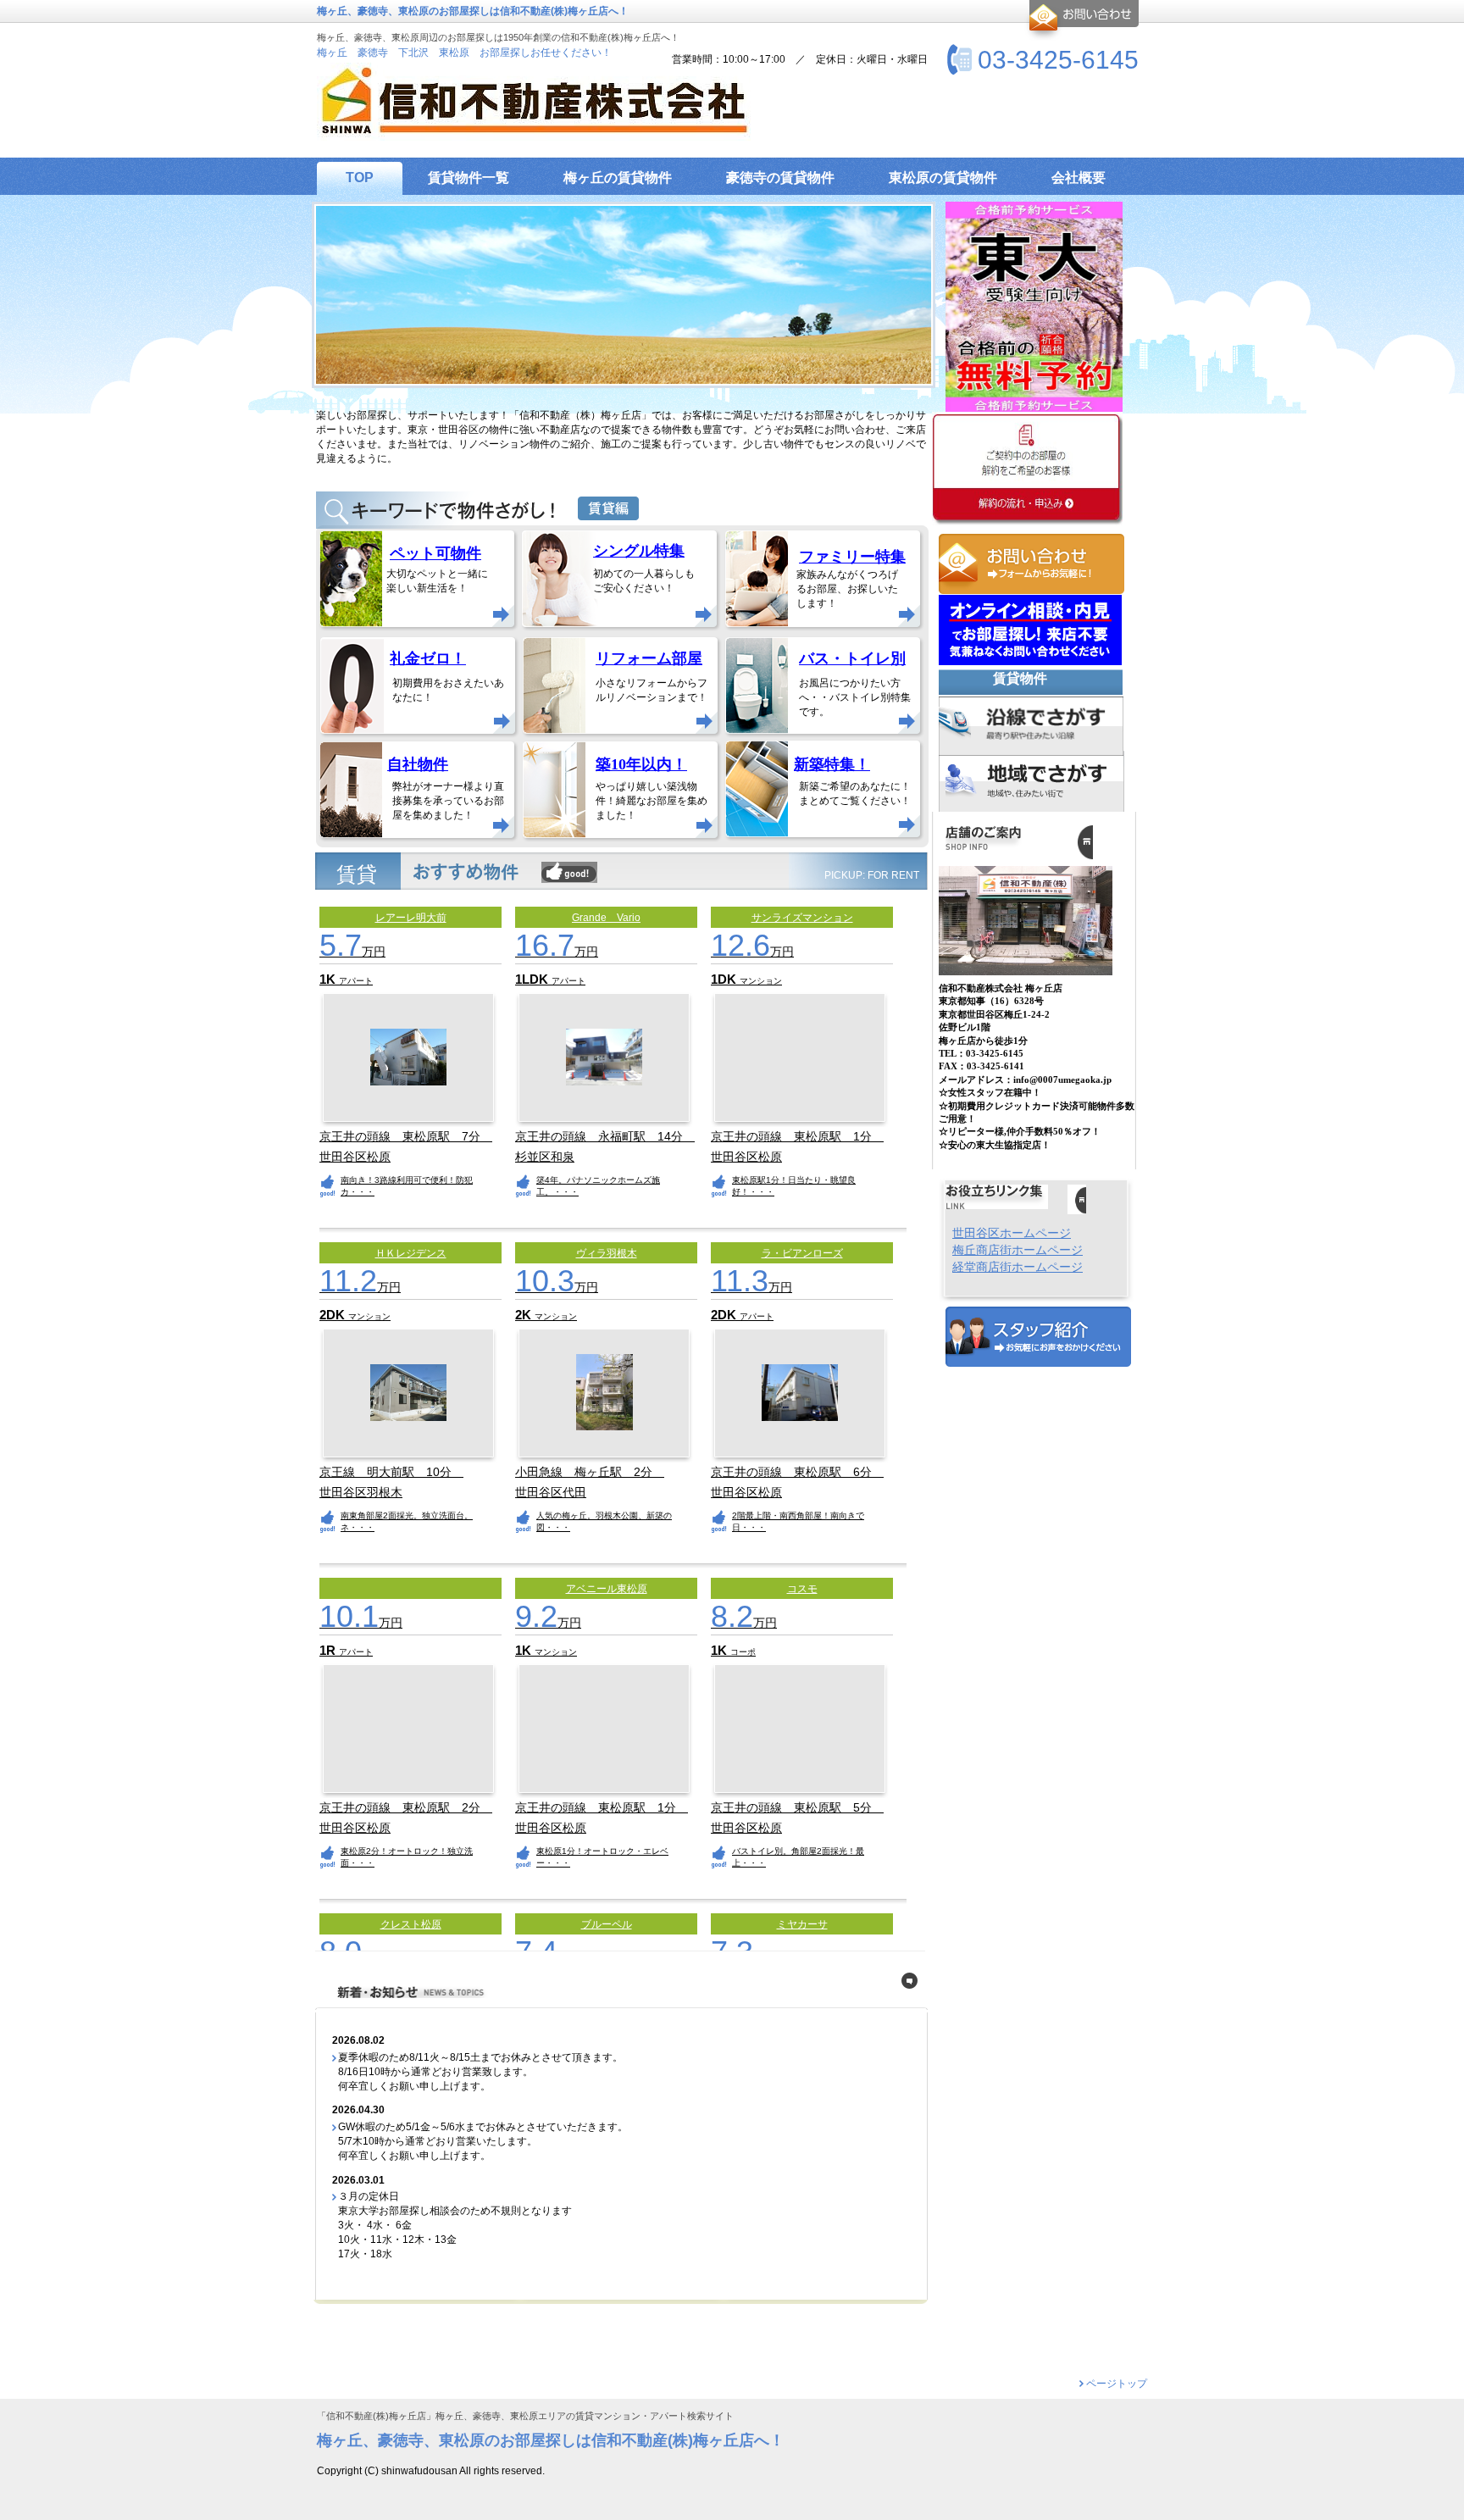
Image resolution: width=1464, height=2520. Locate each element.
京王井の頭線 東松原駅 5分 (797, 1807)
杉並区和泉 (545, 1157)
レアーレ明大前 (411, 918)
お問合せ (1081, 20)
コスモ (802, 1589)
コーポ (743, 1652)
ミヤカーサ (802, 1924)
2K (525, 1315)
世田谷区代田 (551, 1493)
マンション (761, 981)
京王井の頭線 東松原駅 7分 (406, 1136)
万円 (352, 952)
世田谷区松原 (355, 1157)
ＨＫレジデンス (411, 1253)
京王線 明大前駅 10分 (391, 1472)
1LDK (533, 979)
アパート (356, 981)
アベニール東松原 (607, 1589)
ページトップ (1117, 2384)
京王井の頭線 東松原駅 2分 (406, 1807)
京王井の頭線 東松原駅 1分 (797, 1136)
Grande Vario (606, 918)
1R (329, 1650)
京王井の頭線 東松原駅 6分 (797, 1472)
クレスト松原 (411, 1924)
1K (329, 979)
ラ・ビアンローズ (802, 1253)
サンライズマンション (802, 918)
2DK (334, 1315)
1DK (725, 979)
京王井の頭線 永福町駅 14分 (605, 1136)
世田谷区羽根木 (361, 1493)
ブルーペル (607, 1924)
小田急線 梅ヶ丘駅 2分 (590, 1472)
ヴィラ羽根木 (607, 1253)
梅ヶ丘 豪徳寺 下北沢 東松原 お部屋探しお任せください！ (464, 53)
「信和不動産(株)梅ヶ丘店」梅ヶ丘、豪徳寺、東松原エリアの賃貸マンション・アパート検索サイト (525, 2416)
